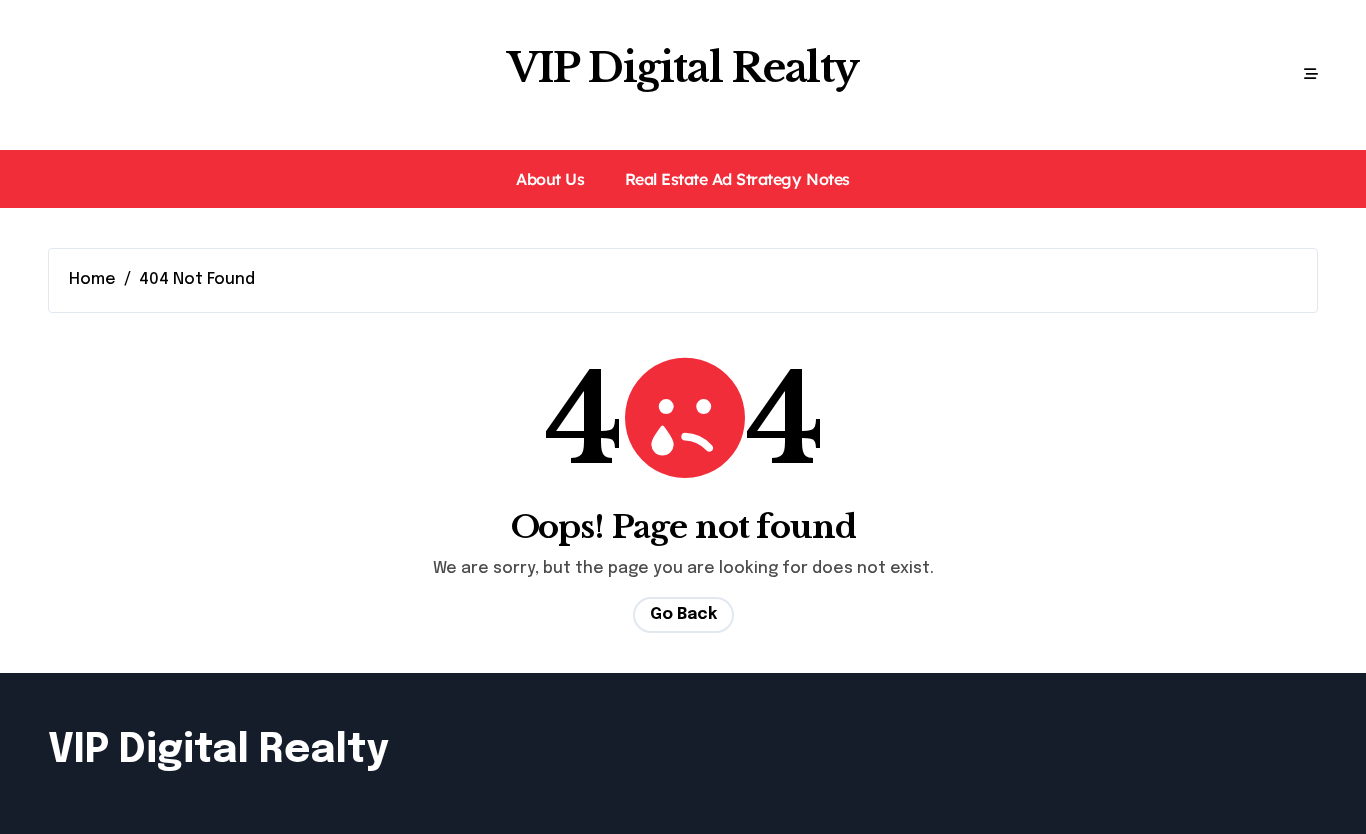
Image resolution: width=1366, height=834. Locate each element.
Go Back (683, 614)
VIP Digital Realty (683, 68)
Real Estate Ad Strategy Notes (737, 179)
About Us (550, 179)
